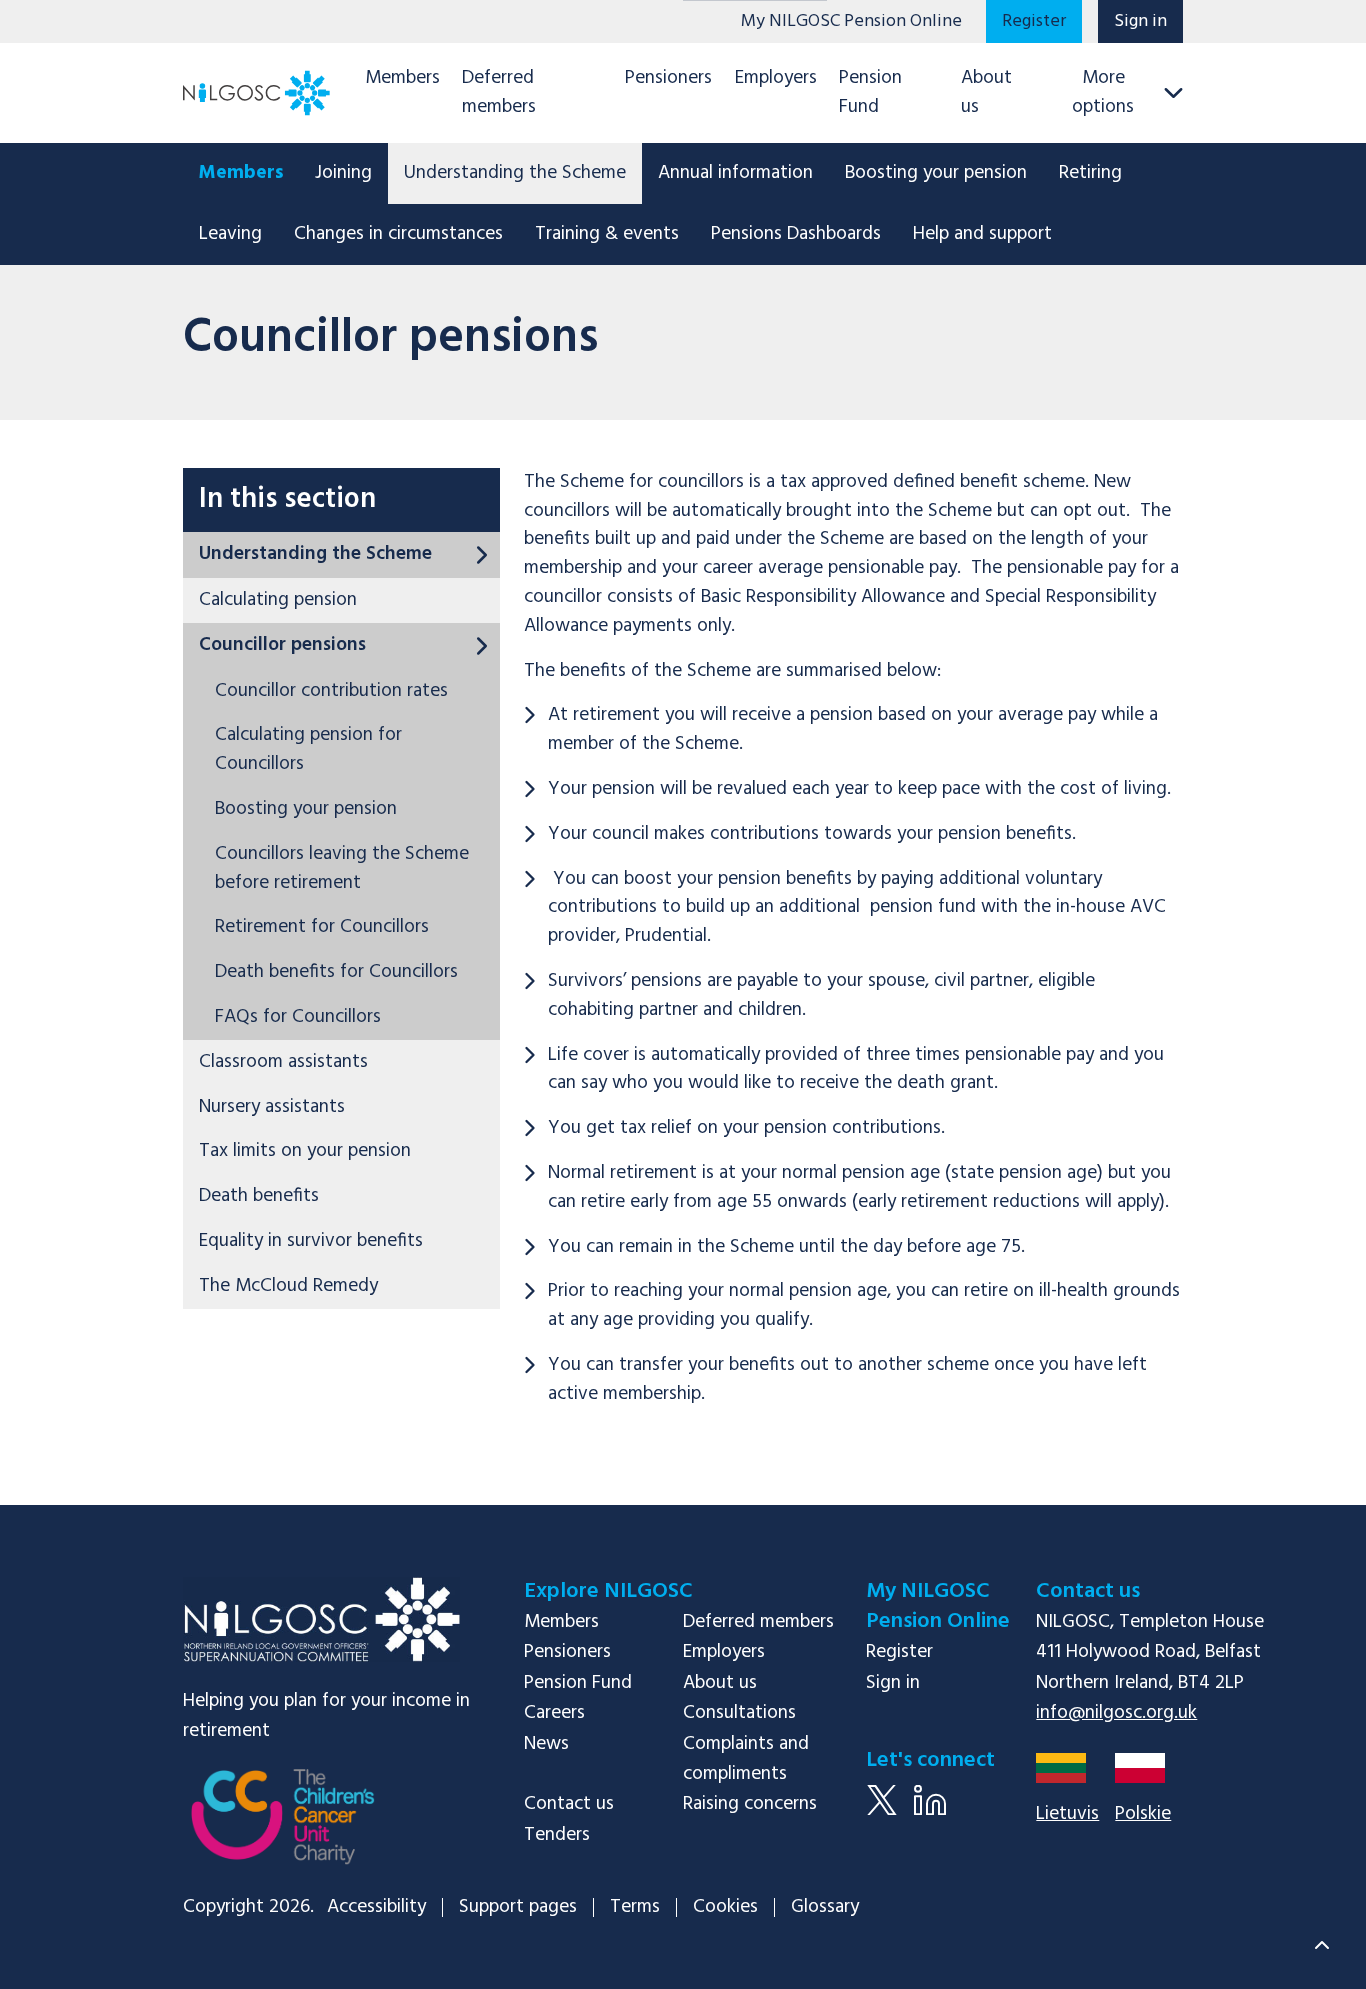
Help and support (982, 234)
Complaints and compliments (746, 1759)
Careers (554, 1713)
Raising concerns (750, 1804)
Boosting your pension (936, 173)
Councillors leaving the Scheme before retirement (342, 868)
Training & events (607, 234)
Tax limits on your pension (305, 1151)
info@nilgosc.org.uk (1116, 1713)
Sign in (1140, 21)
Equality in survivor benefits (311, 1241)
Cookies (725, 1907)
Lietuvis (1067, 1814)
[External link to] (283, 1830)
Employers (776, 78)
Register (1034, 21)
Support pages (518, 1907)
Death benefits (259, 1196)
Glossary (825, 1907)
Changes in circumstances (398, 234)
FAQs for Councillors (298, 1017)
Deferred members (499, 92)
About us (986, 92)
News (546, 1744)
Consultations (739, 1713)
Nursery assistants (272, 1107)
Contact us (569, 1804)
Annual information (735, 173)
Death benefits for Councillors (336, 972)
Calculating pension (278, 600)
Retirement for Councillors (322, 927)
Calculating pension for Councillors (308, 749)
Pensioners (668, 78)
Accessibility (376, 1907)
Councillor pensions (282, 645)
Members (402, 78)
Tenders (557, 1835)
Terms (635, 1907)
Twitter (882, 1815)
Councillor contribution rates (331, 691)
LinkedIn (930, 1815)
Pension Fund (870, 92)
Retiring (1090, 173)
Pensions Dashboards (796, 234)
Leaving (230, 234)
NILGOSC (321, 1619)
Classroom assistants (283, 1062)
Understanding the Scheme (515, 173)
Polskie (1143, 1814)
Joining (343, 173)
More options (1103, 92)
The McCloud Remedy (288, 1286)
